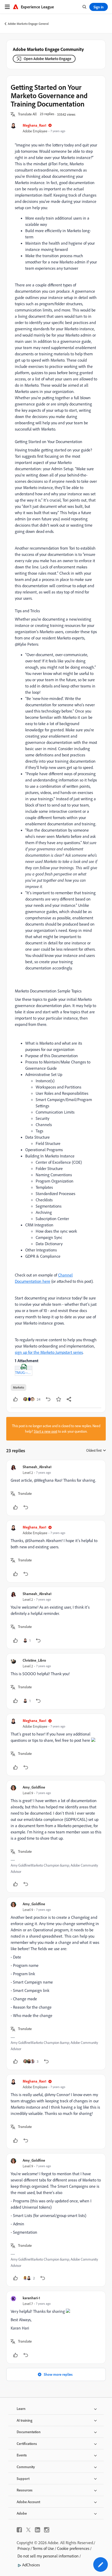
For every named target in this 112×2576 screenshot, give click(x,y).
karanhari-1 (31, 2298)
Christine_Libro (34, 1660)
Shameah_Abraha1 (37, 1467)
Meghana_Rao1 (35, 125)
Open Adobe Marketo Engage (48, 59)
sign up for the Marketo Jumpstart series (49, 1352)
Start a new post (46, 1431)
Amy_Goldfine (34, 1787)
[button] (27, 114)
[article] (56, 1488)
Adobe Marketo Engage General (28, 24)
